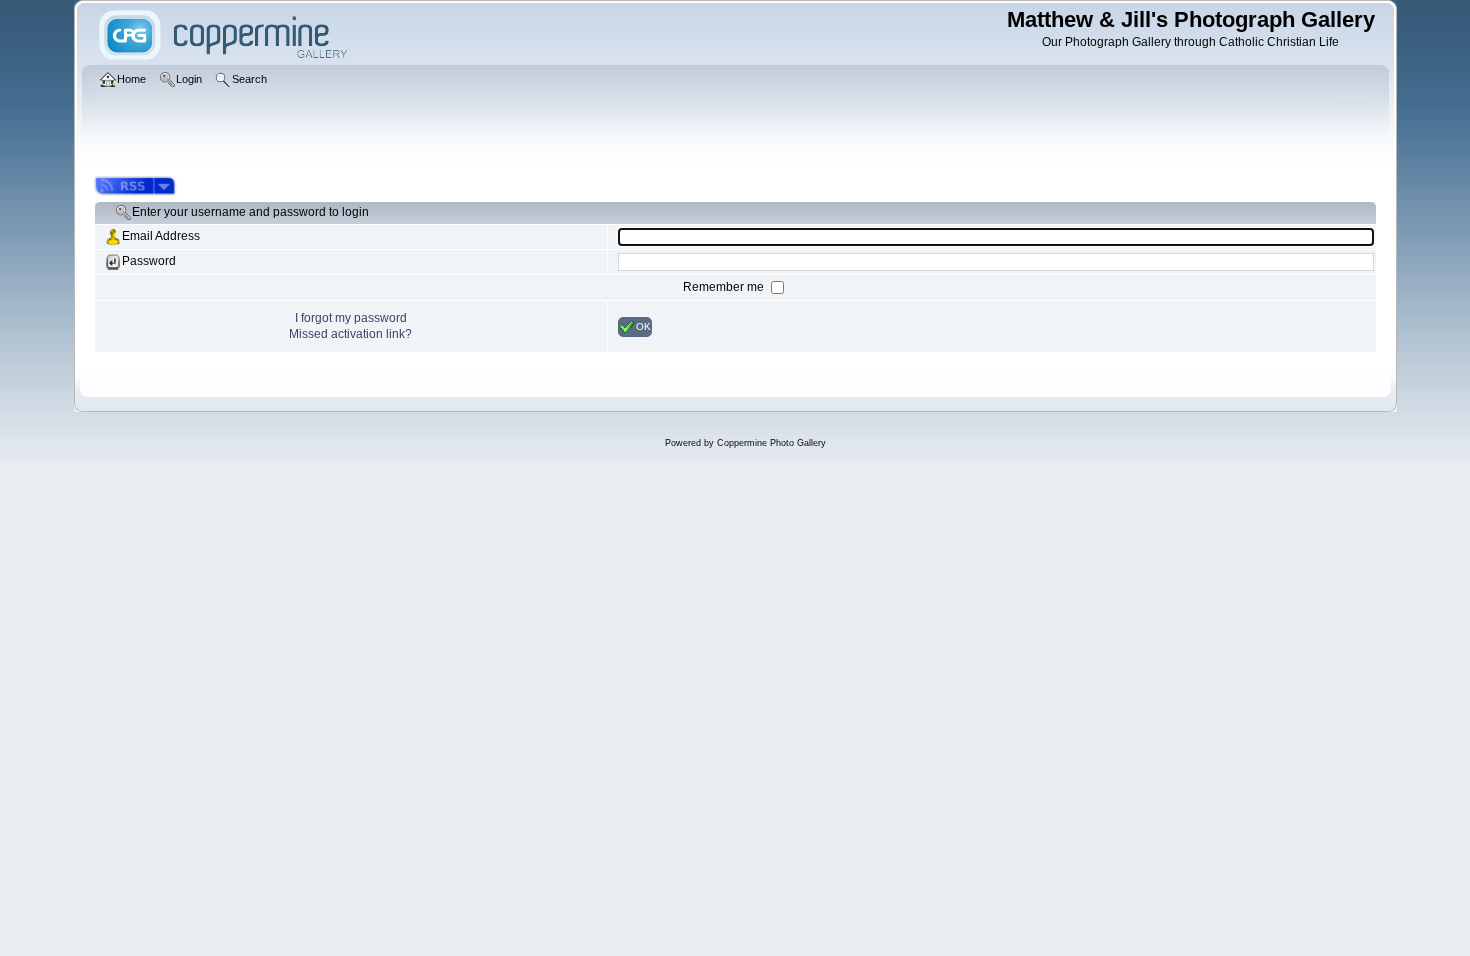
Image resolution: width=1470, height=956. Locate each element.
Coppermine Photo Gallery (771, 443)
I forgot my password (351, 318)
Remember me (725, 287)
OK (643, 325)
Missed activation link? (350, 334)
